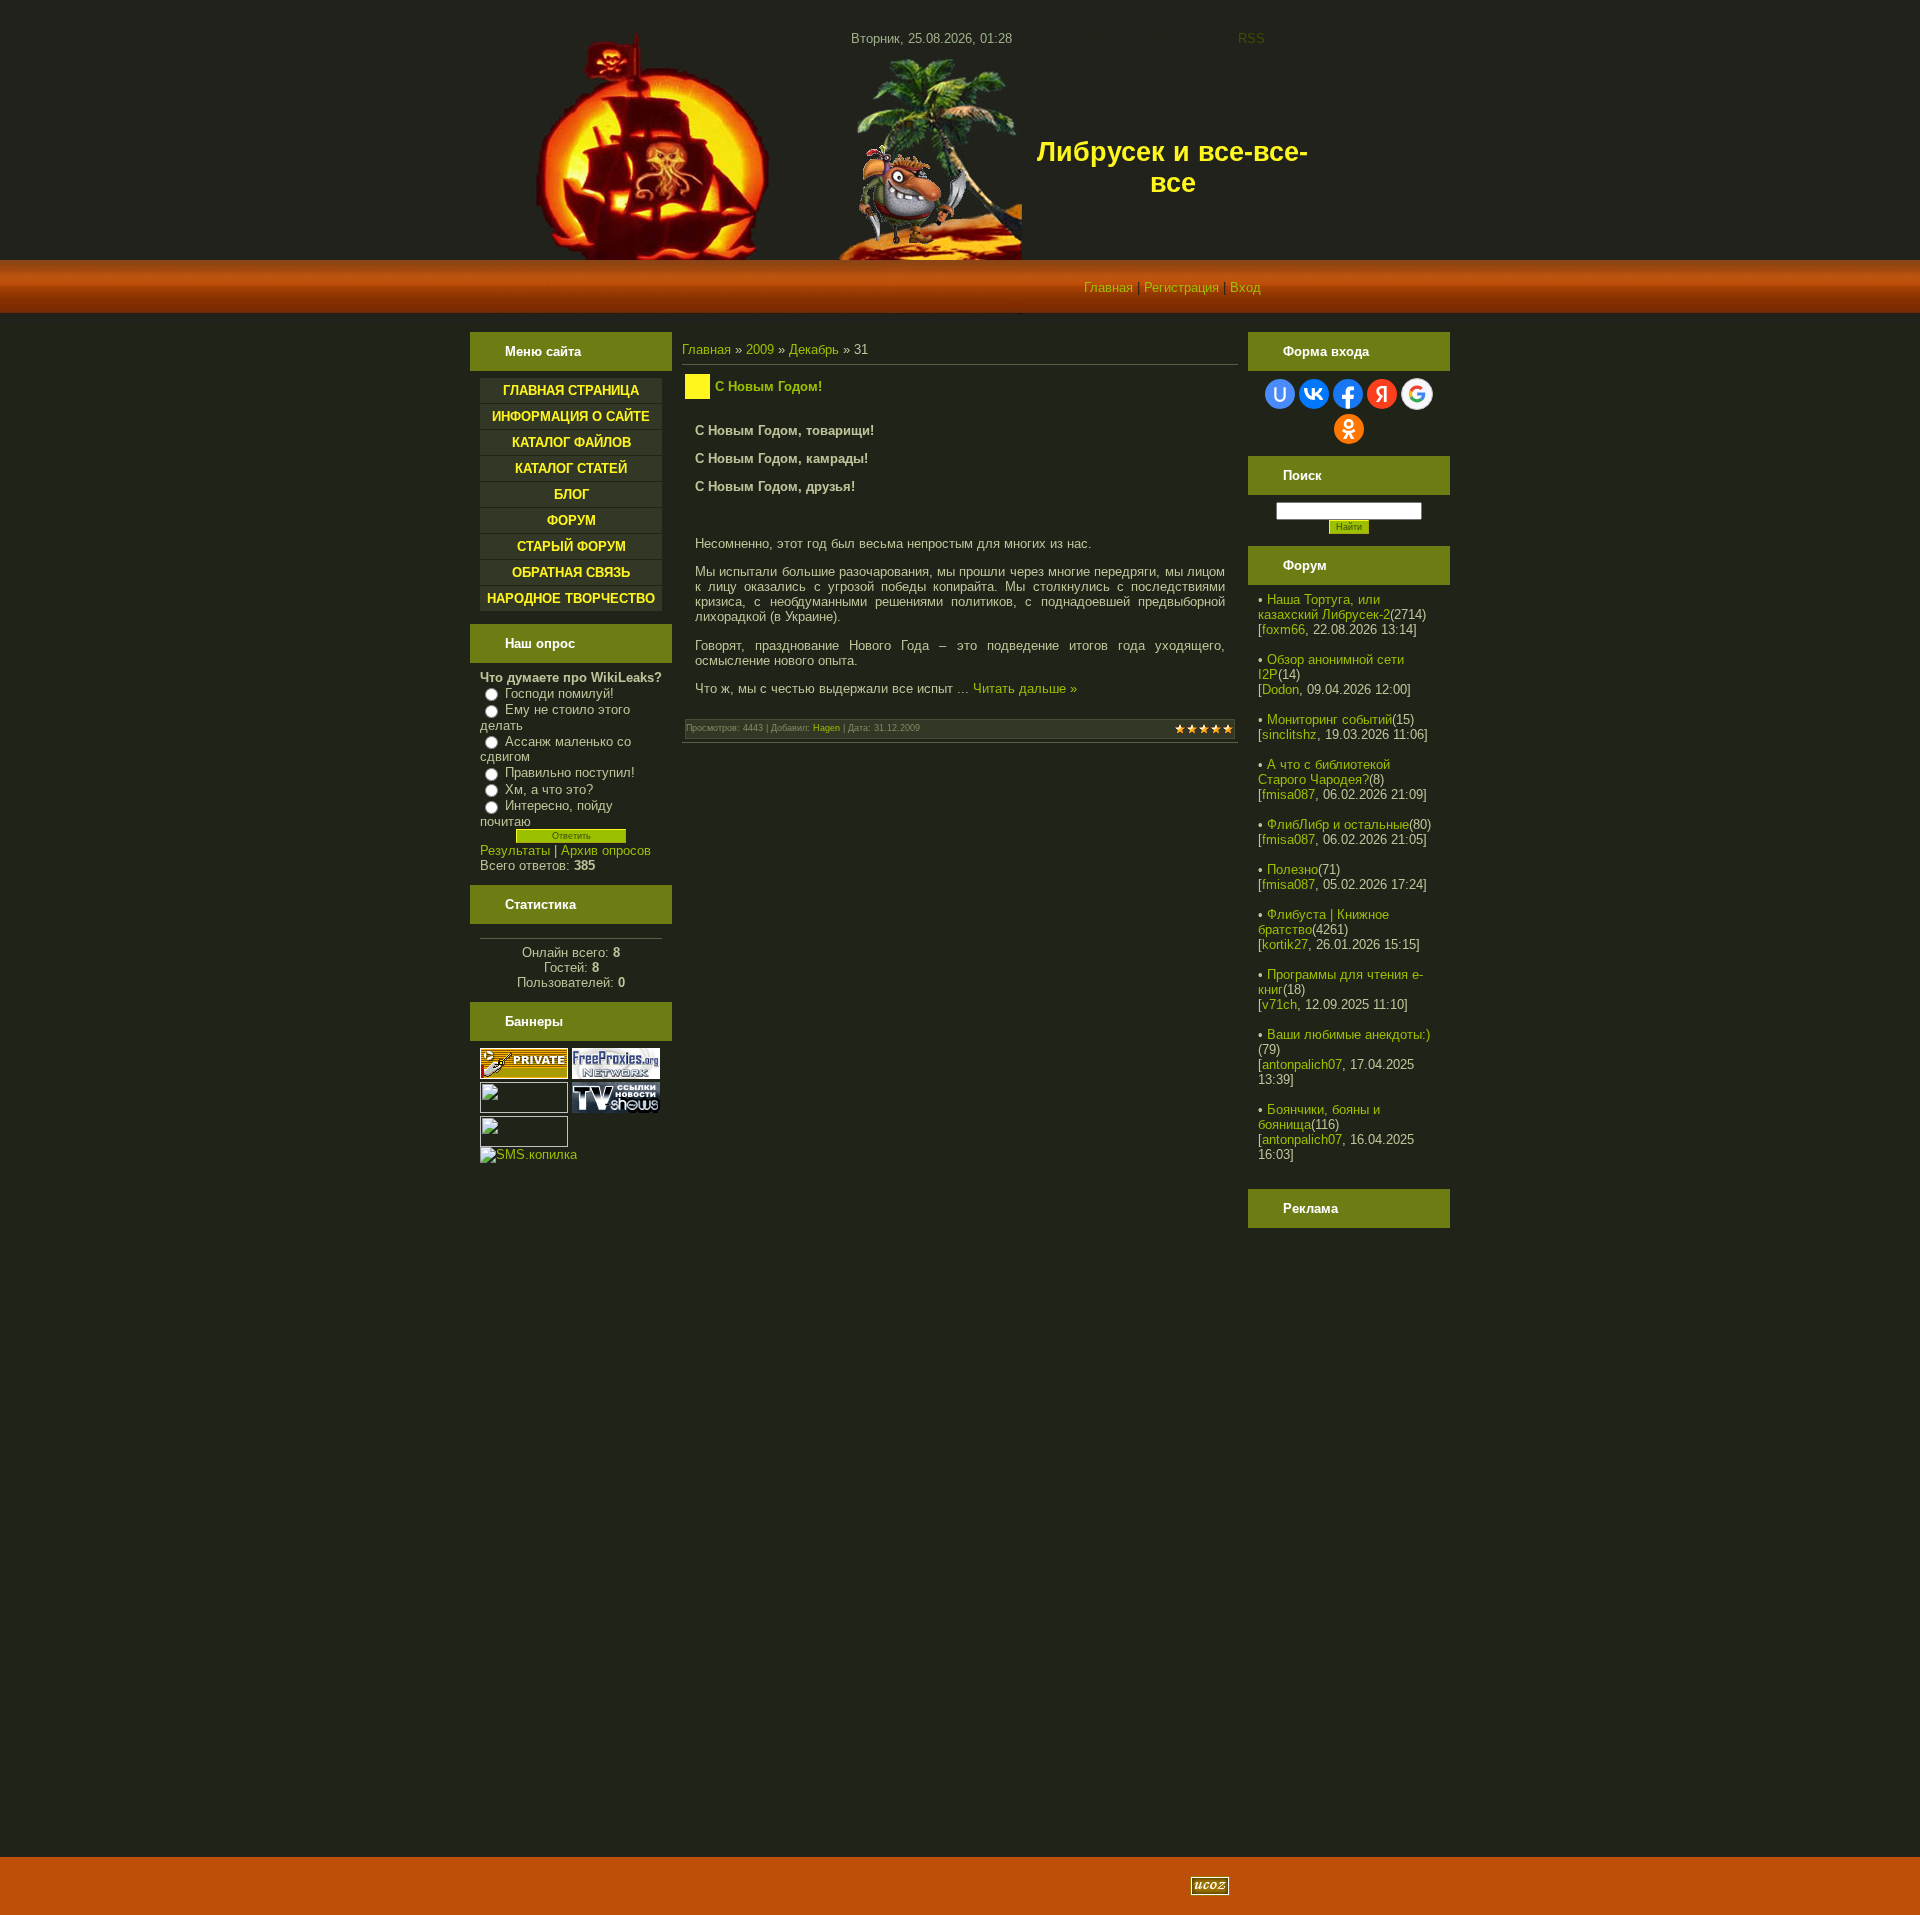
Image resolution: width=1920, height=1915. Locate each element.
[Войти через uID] (1280, 394)
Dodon (1280, 689)
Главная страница (571, 390)
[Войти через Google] (1417, 394)
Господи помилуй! (559, 693)
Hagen (826, 728)
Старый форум (571, 546)
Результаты (515, 850)
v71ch (1279, 1004)
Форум (571, 520)
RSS (1251, 38)
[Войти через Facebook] (1348, 394)
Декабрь (814, 349)
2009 (760, 349)
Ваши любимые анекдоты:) (1348, 1034)
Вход (1245, 287)
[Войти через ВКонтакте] (1314, 394)
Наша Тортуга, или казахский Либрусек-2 (1324, 607)
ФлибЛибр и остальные (1338, 824)
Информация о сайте (571, 416)
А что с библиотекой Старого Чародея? (1324, 772)
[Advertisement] (1338, 1535)
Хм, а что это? (549, 789)
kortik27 (1285, 944)
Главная (1108, 287)
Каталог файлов (571, 442)
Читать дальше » (1025, 688)
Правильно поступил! (570, 772)
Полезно (1292, 869)
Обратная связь (571, 572)
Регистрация (1181, 287)
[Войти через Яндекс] (1382, 394)
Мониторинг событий (1329, 719)
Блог (571, 494)
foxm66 (1283, 629)
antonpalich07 (1302, 1064)
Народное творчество (571, 598)
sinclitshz (1289, 734)
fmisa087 (1288, 794)
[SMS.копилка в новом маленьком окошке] (528, 1154)
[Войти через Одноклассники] (1349, 429)
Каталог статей (571, 468)
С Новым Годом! (768, 386)
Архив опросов (606, 850)
